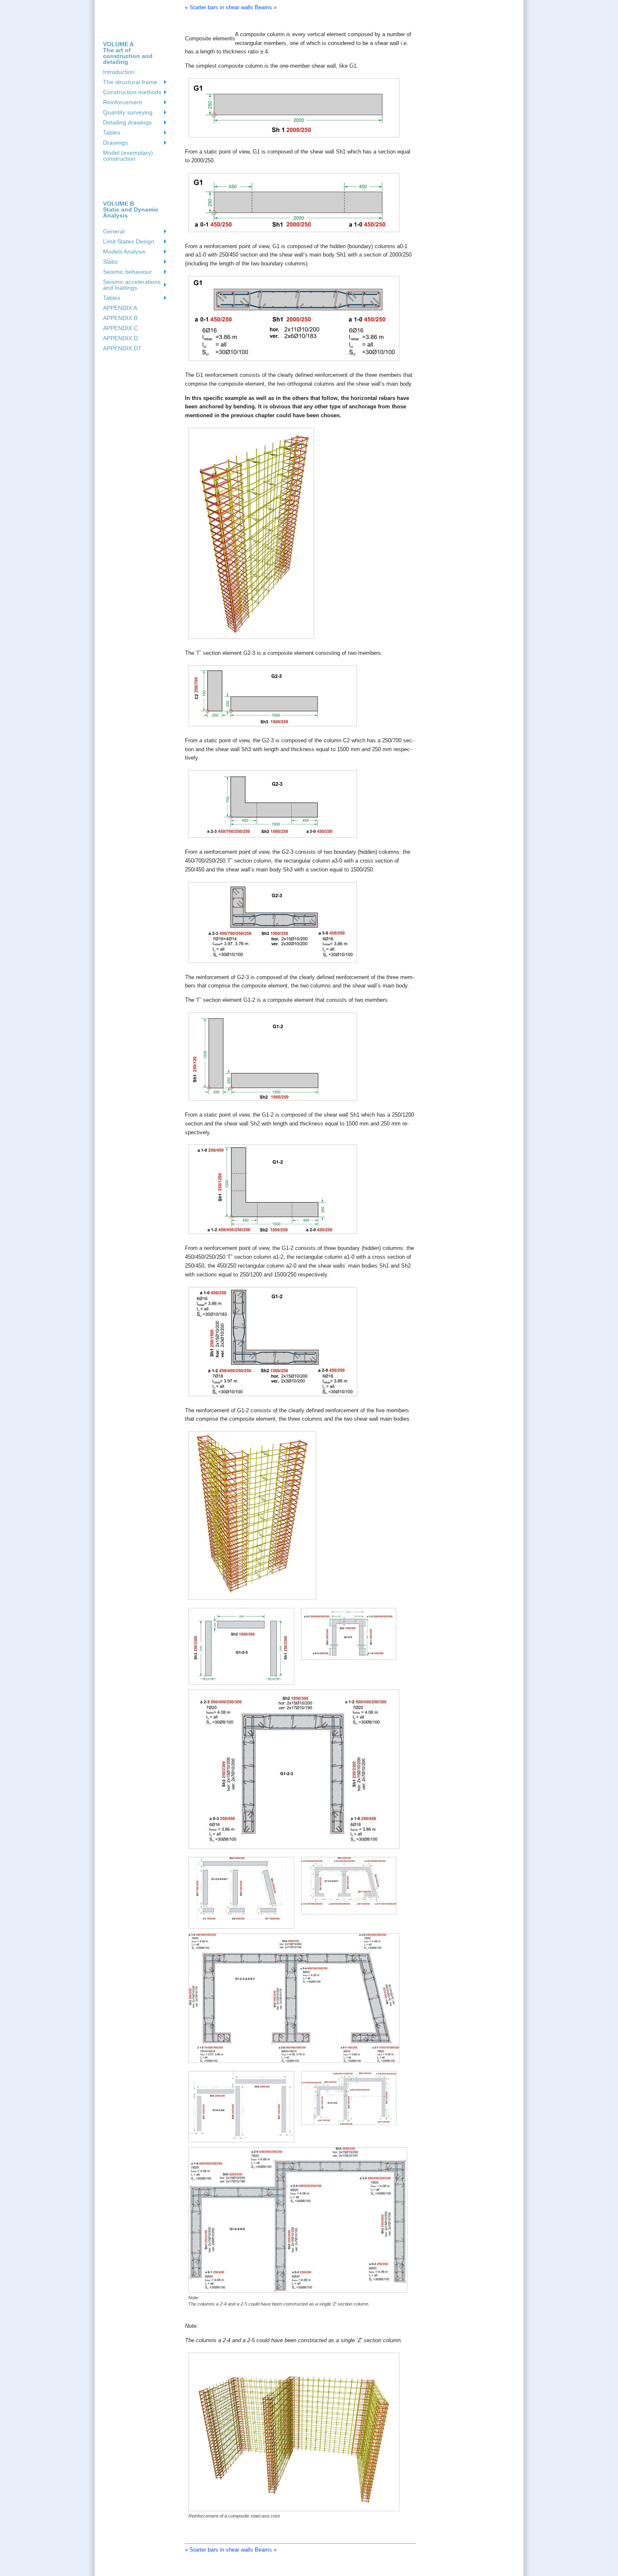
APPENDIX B (120, 318)
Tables (112, 132)
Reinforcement (123, 102)
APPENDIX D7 (122, 348)
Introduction (119, 72)
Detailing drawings (127, 122)
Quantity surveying (128, 112)
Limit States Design (129, 241)
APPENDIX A (120, 308)
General (114, 231)
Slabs (110, 262)
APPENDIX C (120, 328)
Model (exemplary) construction (128, 156)
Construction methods (132, 92)
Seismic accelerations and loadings (132, 285)
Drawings (115, 143)
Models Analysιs (124, 252)
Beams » (266, 7)
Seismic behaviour (127, 272)
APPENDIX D (120, 338)
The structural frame (130, 82)
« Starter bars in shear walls (219, 7)
